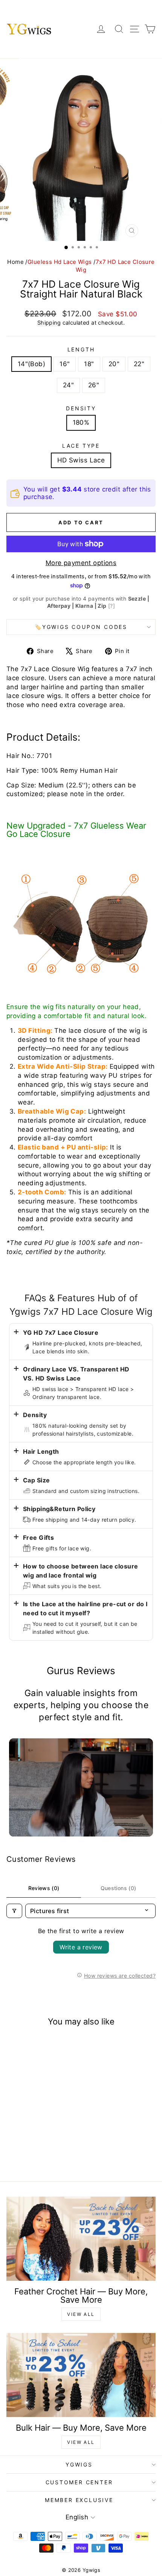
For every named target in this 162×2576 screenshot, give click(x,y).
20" (114, 364)
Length (81, 349)
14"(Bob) (31, 364)
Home (15, 262)
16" (65, 364)
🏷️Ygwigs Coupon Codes (81, 627)
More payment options (81, 563)
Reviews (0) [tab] (44, 1888)
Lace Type (81, 446)
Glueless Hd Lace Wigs (60, 262)
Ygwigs (79, 2464)
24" (68, 385)
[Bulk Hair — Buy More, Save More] (81, 2375)
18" (89, 364)
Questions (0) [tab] (118, 1888)
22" (139, 364)
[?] (112, 606)
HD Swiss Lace (81, 460)
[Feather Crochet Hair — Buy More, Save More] (81, 2239)
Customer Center (79, 2482)
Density (81, 408)
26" (94, 385)
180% (81, 422)
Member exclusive (79, 2500)
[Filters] (14, 1911)
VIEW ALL (81, 2314)
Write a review (81, 1947)
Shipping (49, 323)
